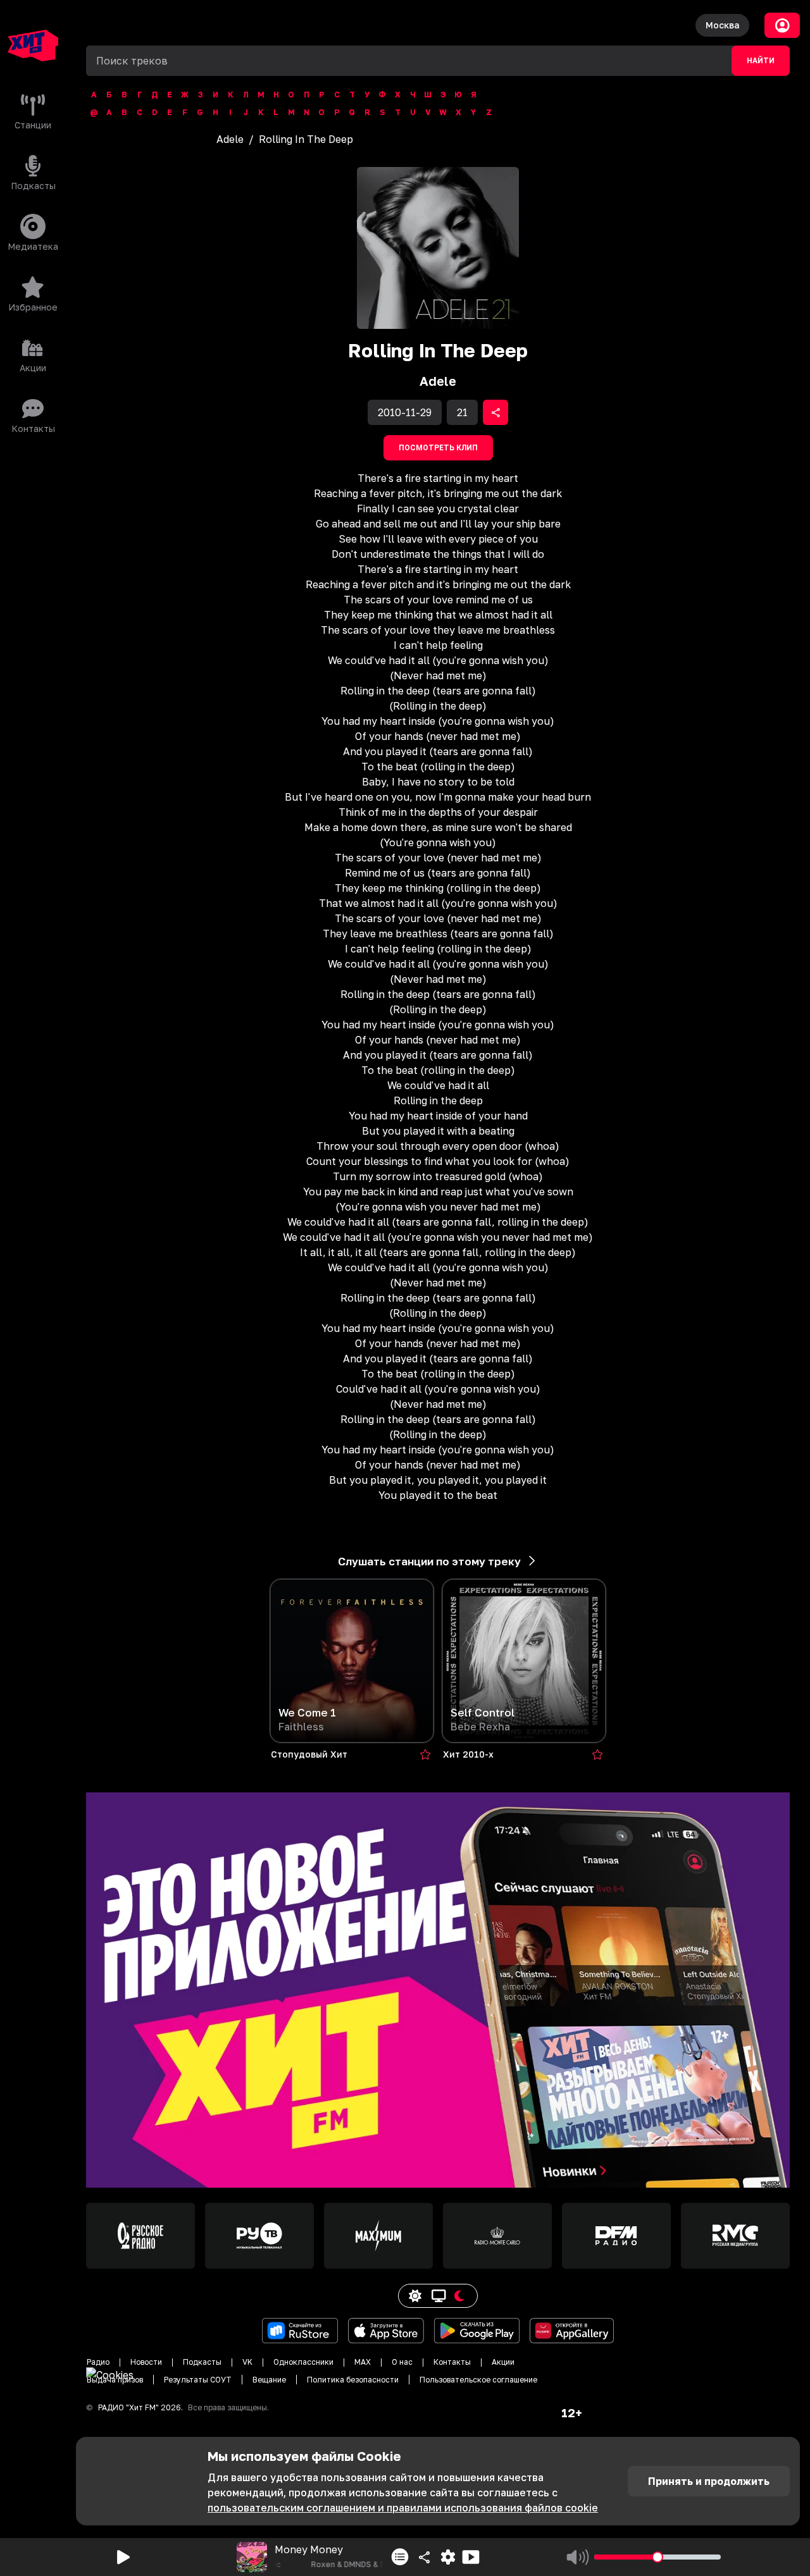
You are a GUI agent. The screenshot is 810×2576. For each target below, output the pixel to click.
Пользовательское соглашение (478, 2380)
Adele (230, 139)
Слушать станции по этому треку (429, 1561)
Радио (98, 2362)
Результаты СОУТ (198, 2380)
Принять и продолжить (709, 2481)
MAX (363, 2362)
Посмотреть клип (438, 448)
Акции (503, 2362)
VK (247, 2362)
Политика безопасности (353, 2380)
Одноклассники (303, 2362)
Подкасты (202, 2362)
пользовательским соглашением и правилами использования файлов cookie (403, 2508)
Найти (761, 61)
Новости (146, 2362)
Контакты (452, 2362)
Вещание (269, 2380)
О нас (402, 2362)
